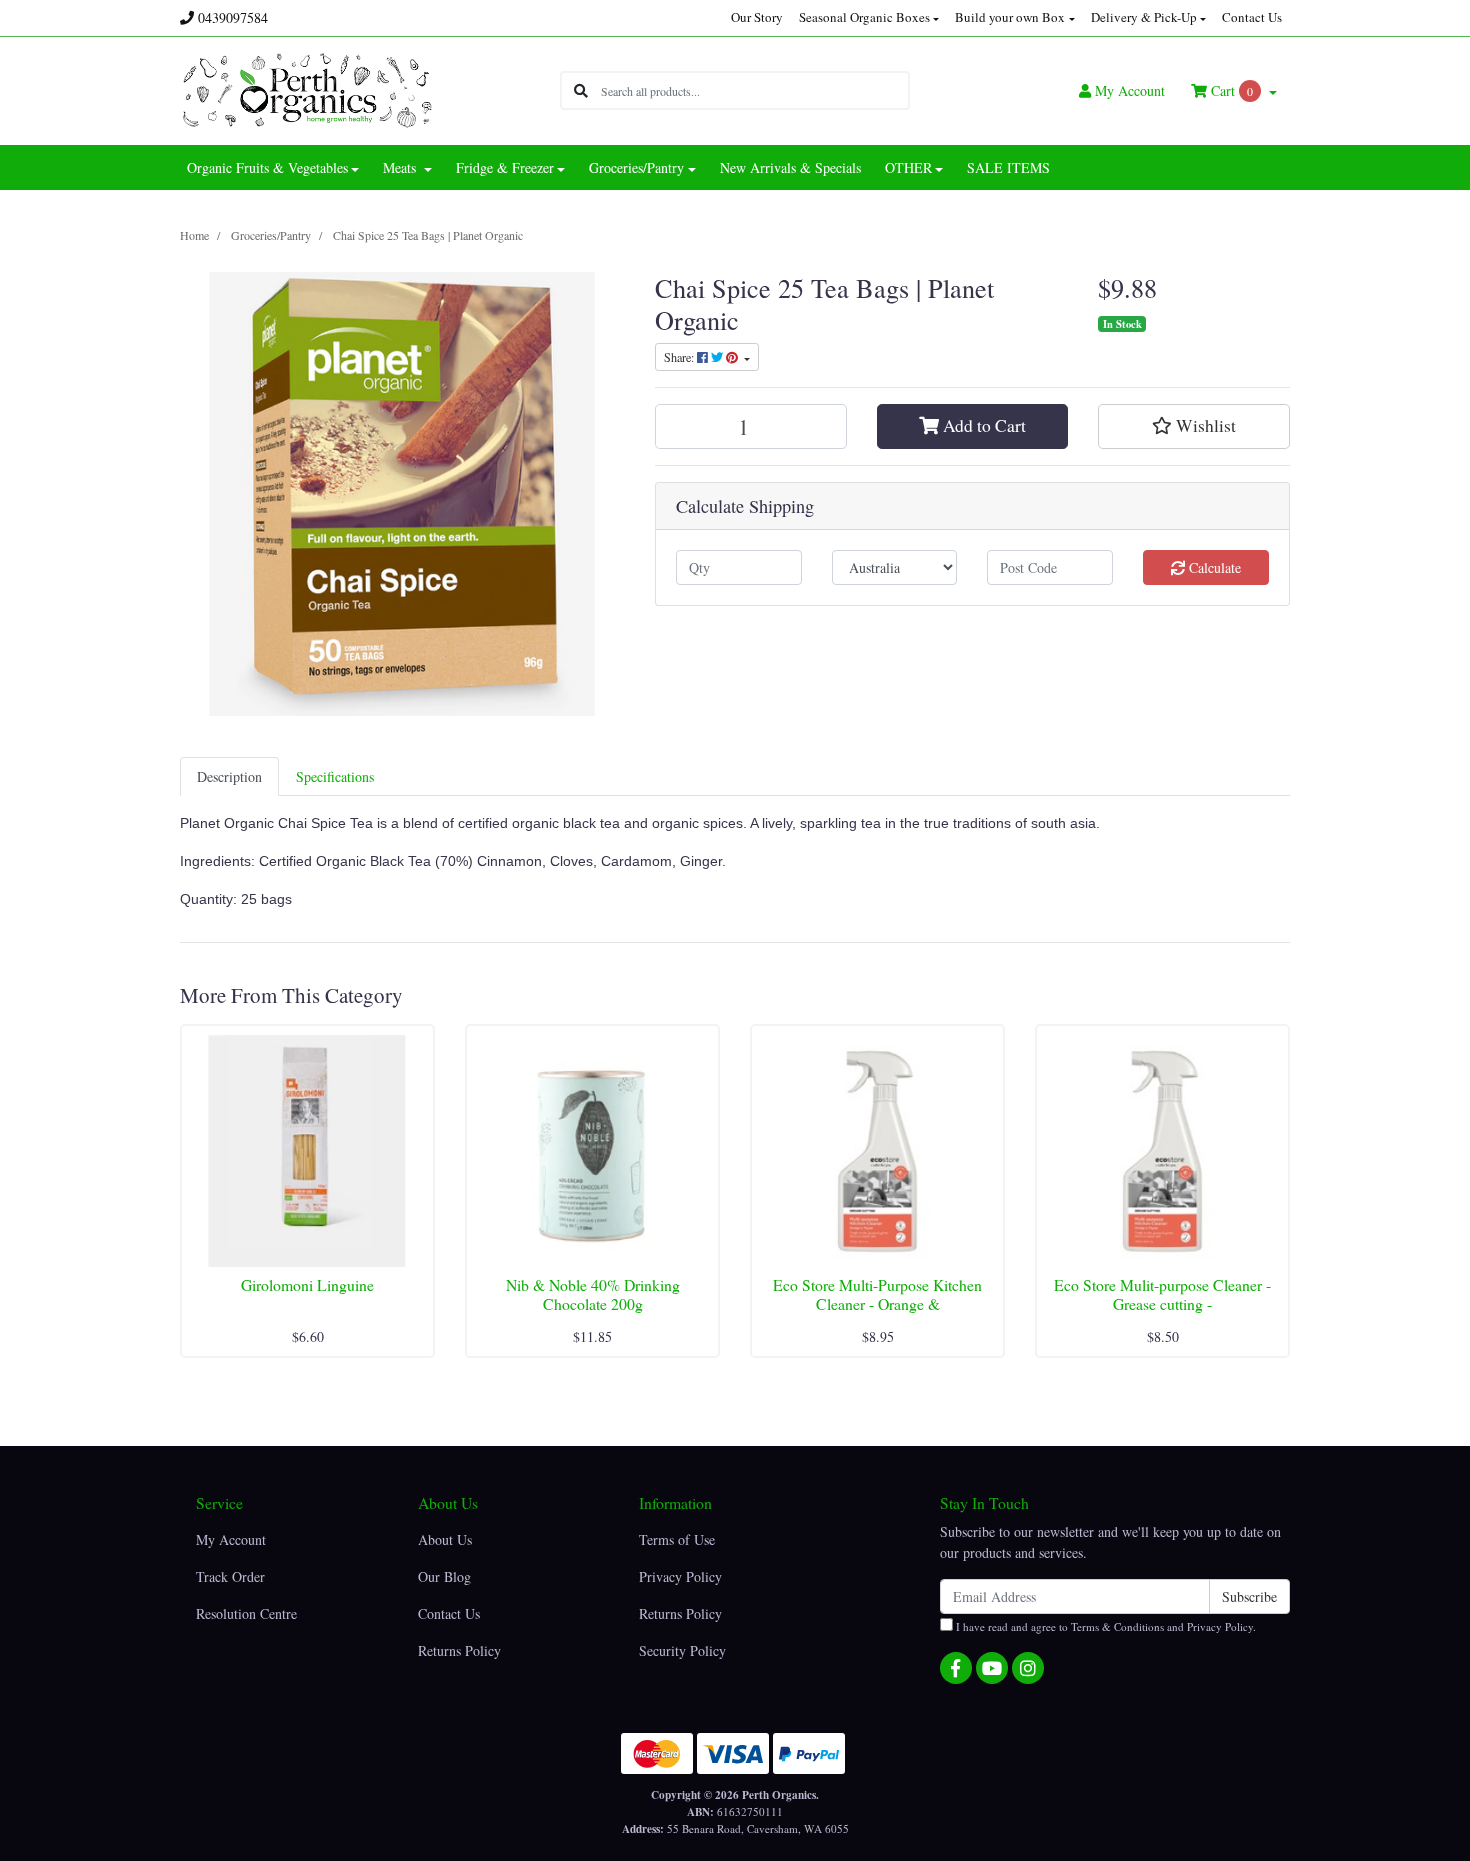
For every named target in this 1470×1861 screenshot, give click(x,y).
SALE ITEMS (1008, 167)
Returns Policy (459, 1650)
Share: (680, 357)
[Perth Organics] (307, 88)
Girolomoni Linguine (307, 1284)
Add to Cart (982, 425)
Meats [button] (401, 167)
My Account (231, 1539)
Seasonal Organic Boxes (864, 17)
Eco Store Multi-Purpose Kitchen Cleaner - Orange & (877, 1294)
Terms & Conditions (1117, 1626)
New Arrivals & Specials (790, 167)
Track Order (230, 1576)
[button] (1194, 426)
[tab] (229, 776)
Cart (1230, 90)
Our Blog (444, 1576)
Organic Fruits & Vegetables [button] (267, 167)
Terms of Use (677, 1539)
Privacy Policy (680, 1576)
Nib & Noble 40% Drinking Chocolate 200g (593, 1294)
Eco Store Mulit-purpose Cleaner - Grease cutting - (1162, 1294)
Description (229, 776)
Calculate (1213, 567)
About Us (445, 1539)
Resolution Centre (246, 1613)
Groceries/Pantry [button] (636, 167)
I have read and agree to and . (1104, 1626)
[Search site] (581, 90)
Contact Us (1252, 17)
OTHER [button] (908, 167)
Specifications (335, 776)
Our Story (757, 17)
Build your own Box (1010, 17)
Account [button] (1130, 90)
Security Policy (682, 1650)
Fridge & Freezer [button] (505, 167)
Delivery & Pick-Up (1144, 17)
